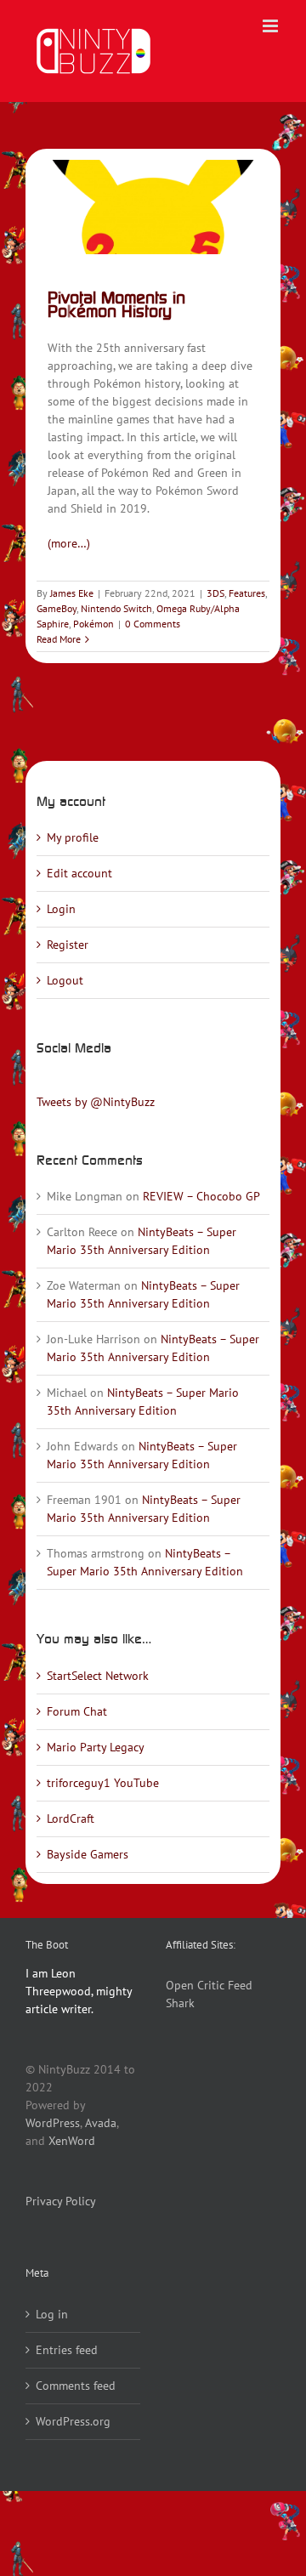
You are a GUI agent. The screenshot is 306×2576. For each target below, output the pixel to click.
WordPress (53, 2123)
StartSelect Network (98, 1676)
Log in (52, 2314)
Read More (59, 639)
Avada (101, 2123)
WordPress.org (73, 2421)
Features (247, 593)
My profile (73, 837)
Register (68, 945)
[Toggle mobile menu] (272, 26)
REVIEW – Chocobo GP (201, 1196)
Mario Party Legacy (96, 1747)
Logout (65, 980)
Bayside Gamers (88, 1854)
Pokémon (93, 624)
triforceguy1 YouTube (103, 1783)
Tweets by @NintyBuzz (96, 1102)
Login (61, 909)
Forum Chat (77, 1711)
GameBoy (57, 608)
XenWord (72, 2141)
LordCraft (71, 1819)
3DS (215, 593)
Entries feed (67, 2350)
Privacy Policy (61, 2201)
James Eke (72, 593)
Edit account (79, 873)
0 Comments (153, 624)
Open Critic (195, 1985)
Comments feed (76, 2386)
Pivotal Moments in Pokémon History (116, 304)
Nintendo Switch (116, 608)
